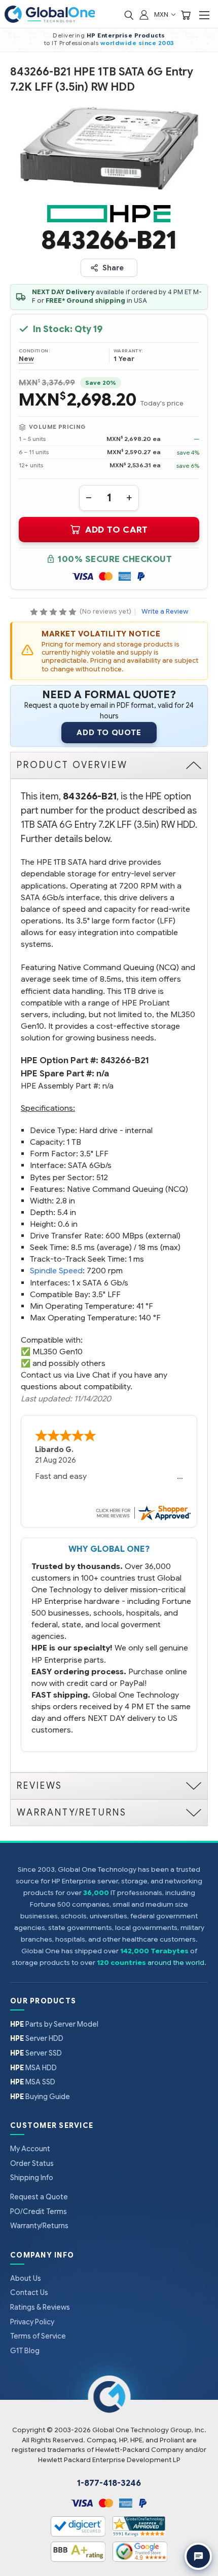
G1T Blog (25, 2351)
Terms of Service (38, 2336)
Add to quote (109, 733)
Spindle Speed (56, 1271)
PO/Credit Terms (39, 2211)
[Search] (129, 14)
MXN (162, 14)
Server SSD (36, 2053)
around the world (176, 1963)
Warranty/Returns (39, 2226)
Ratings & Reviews (40, 2307)
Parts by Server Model (54, 2024)
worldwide (119, 43)
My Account (30, 2149)
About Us (26, 2278)
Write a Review (165, 611)
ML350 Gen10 (58, 1352)
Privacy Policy (32, 2322)
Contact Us (29, 2292)
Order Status (32, 2163)
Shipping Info (32, 2178)
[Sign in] (144, 14)
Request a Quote (39, 2197)
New (26, 359)
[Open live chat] (198, 2556)
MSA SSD (33, 2082)
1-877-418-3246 (109, 2483)
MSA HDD (33, 2068)
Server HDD (37, 2038)
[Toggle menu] (204, 15)
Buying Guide (40, 2097)
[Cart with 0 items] (186, 14)
